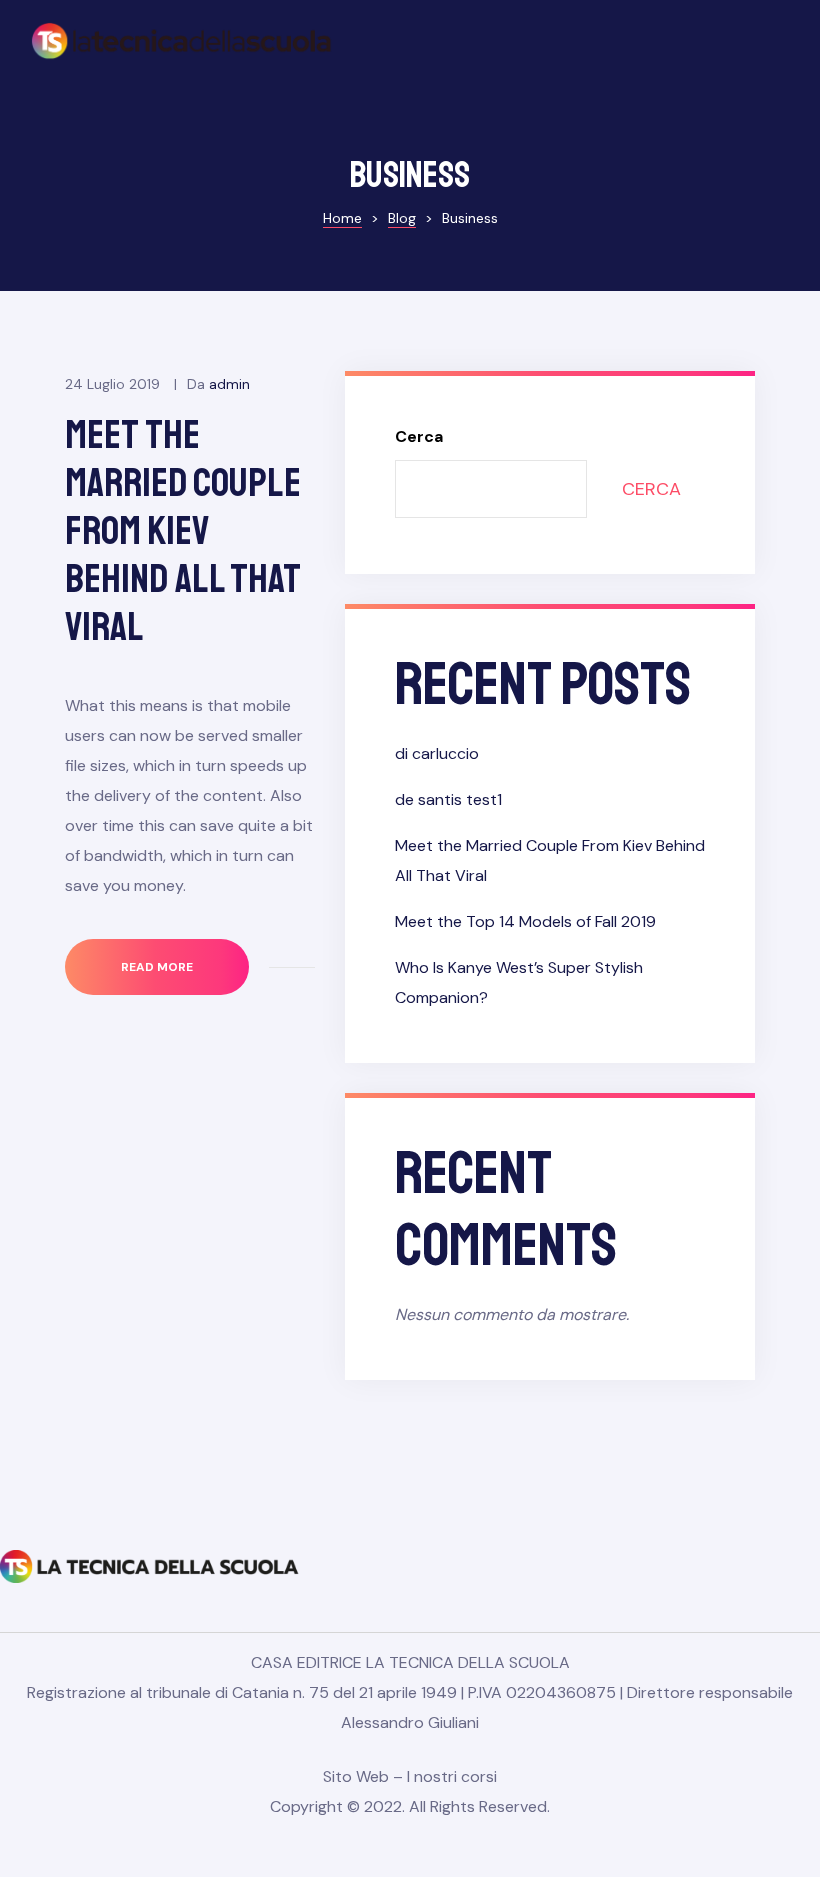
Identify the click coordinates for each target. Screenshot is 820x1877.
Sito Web (356, 1776)
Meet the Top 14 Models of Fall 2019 (525, 921)
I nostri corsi (452, 1776)
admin (229, 384)
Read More (184, 957)
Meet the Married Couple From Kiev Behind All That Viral (183, 531)
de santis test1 (448, 799)
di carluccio (437, 753)
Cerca (419, 436)
